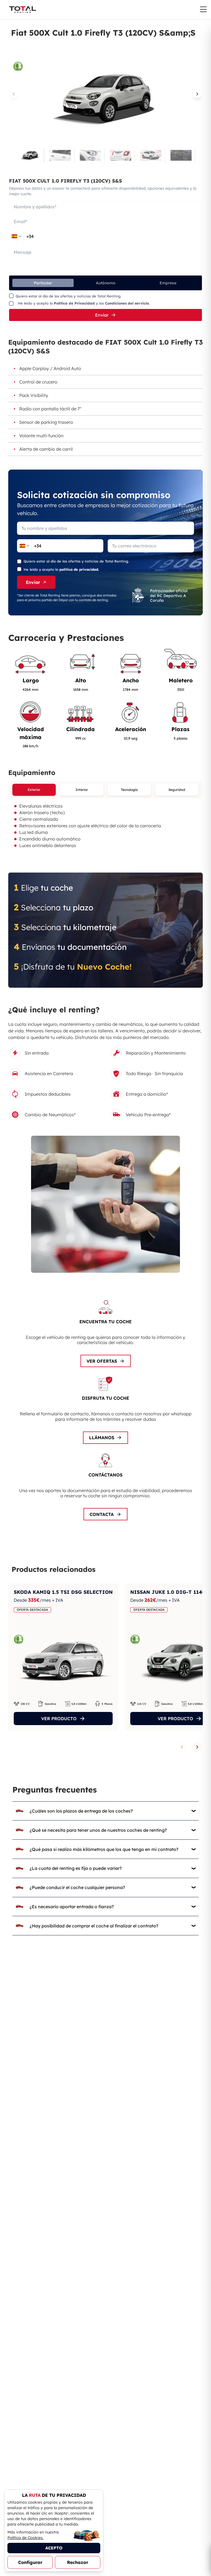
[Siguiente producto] (197, 1747)
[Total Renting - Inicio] (22, 10)
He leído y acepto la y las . (84, 303)
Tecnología (129, 790)
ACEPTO (54, 2548)
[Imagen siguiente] (197, 94)
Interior (82, 790)
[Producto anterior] (182, 1747)
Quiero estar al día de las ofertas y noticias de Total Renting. (68, 296)
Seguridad (177, 790)
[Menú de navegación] (203, 9)
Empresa (168, 283)
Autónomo (106, 283)
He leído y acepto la (61, 569)
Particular (43, 283)
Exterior (34, 790)
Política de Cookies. (25, 2538)
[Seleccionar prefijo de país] (16, 236)
